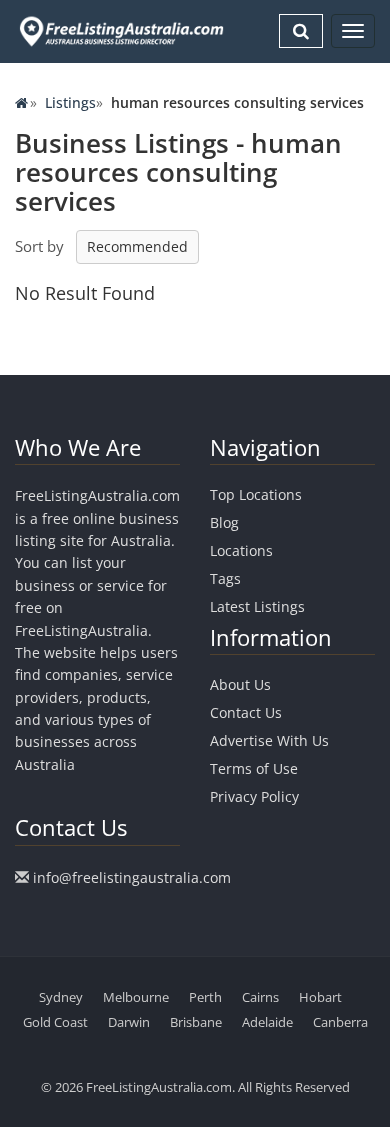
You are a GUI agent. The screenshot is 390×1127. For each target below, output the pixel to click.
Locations (241, 550)
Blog (224, 522)
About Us (240, 684)
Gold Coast (55, 1022)
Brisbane (196, 1022)
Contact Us (246, 712)
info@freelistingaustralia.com (132, 877)
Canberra (340, 1022)
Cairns (260, 997)
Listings (70, 102)
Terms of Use (254, 768)
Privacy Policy (254, 796)
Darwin (129, 1022)
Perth (205, 997)
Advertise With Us (269, 740)
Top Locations (256, 494)
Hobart (320, 997)
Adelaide (267, 1022)
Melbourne (136, 997)
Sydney (61, 997)
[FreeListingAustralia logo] (119, 31)
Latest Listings (257, 606)
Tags (225, 578)
